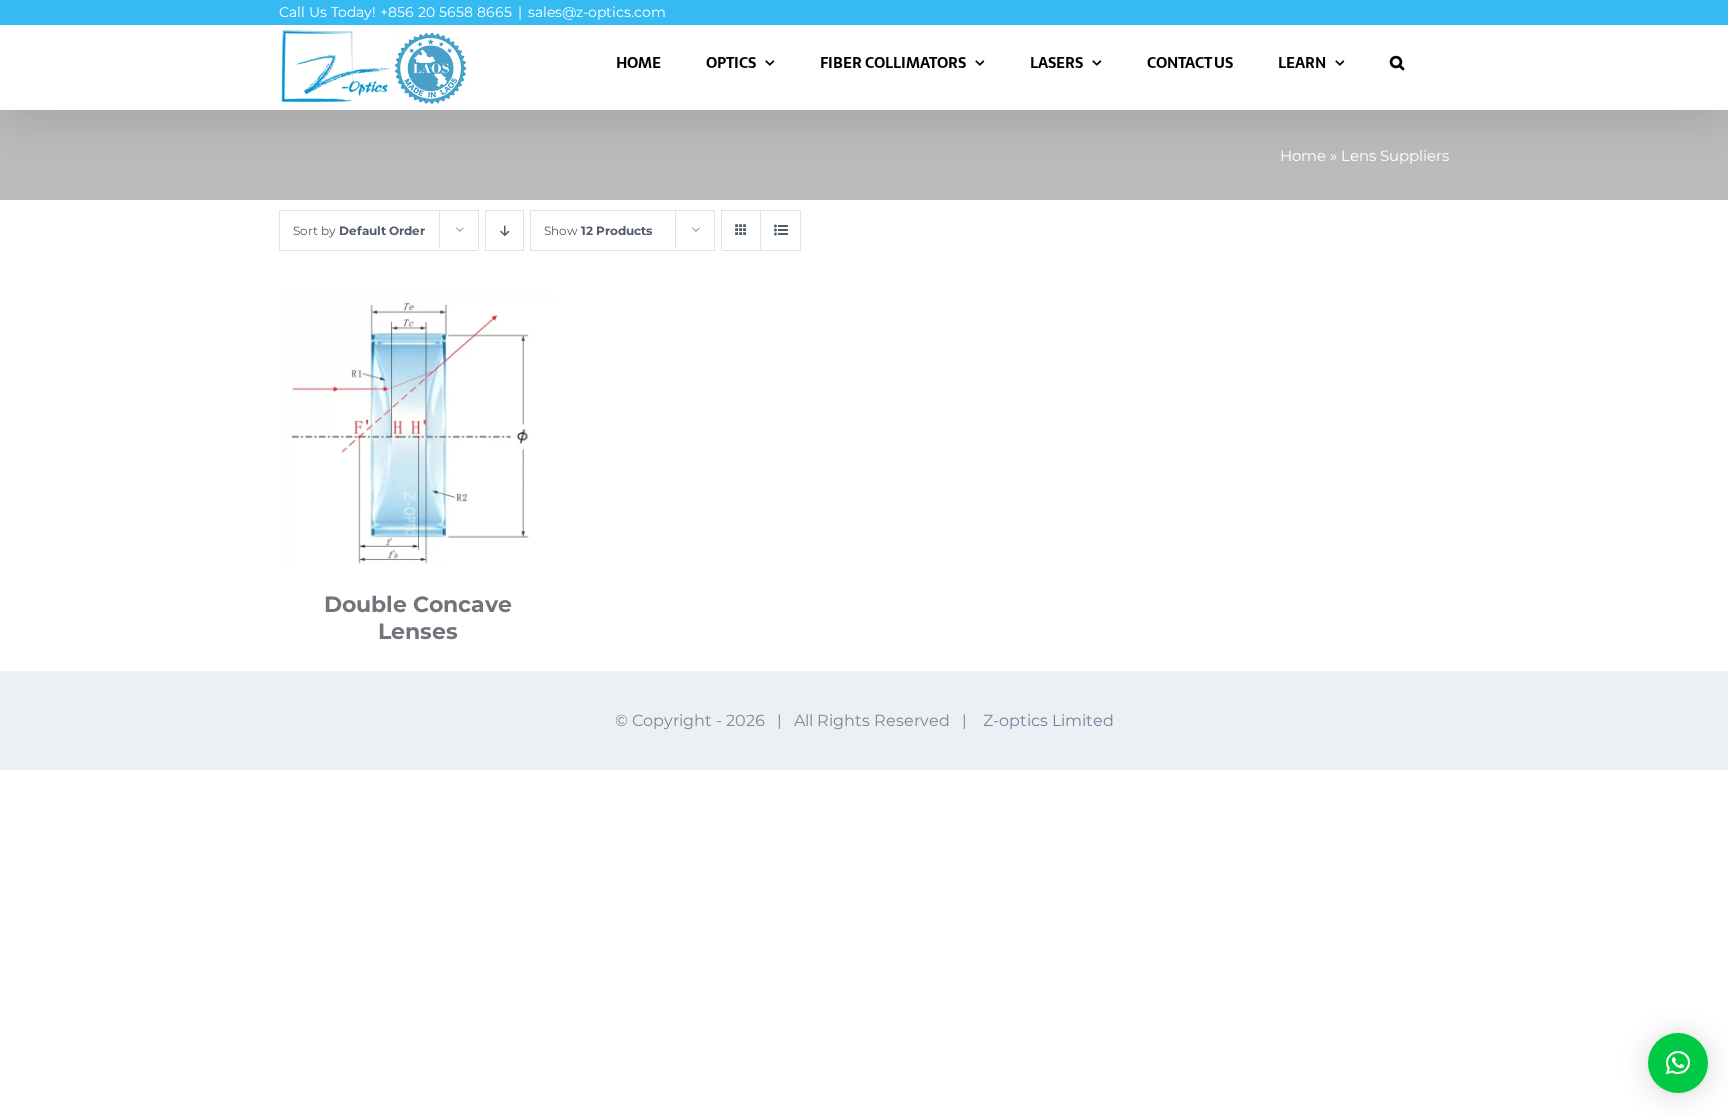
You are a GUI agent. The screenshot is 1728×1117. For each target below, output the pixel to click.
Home (1303, 155)
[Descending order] (504, 230)
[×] (1678, 1063)
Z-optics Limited (1048, 720)
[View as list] (780, 230)
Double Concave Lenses (418, 618)
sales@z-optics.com (597, 12)
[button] (1397, 62)
